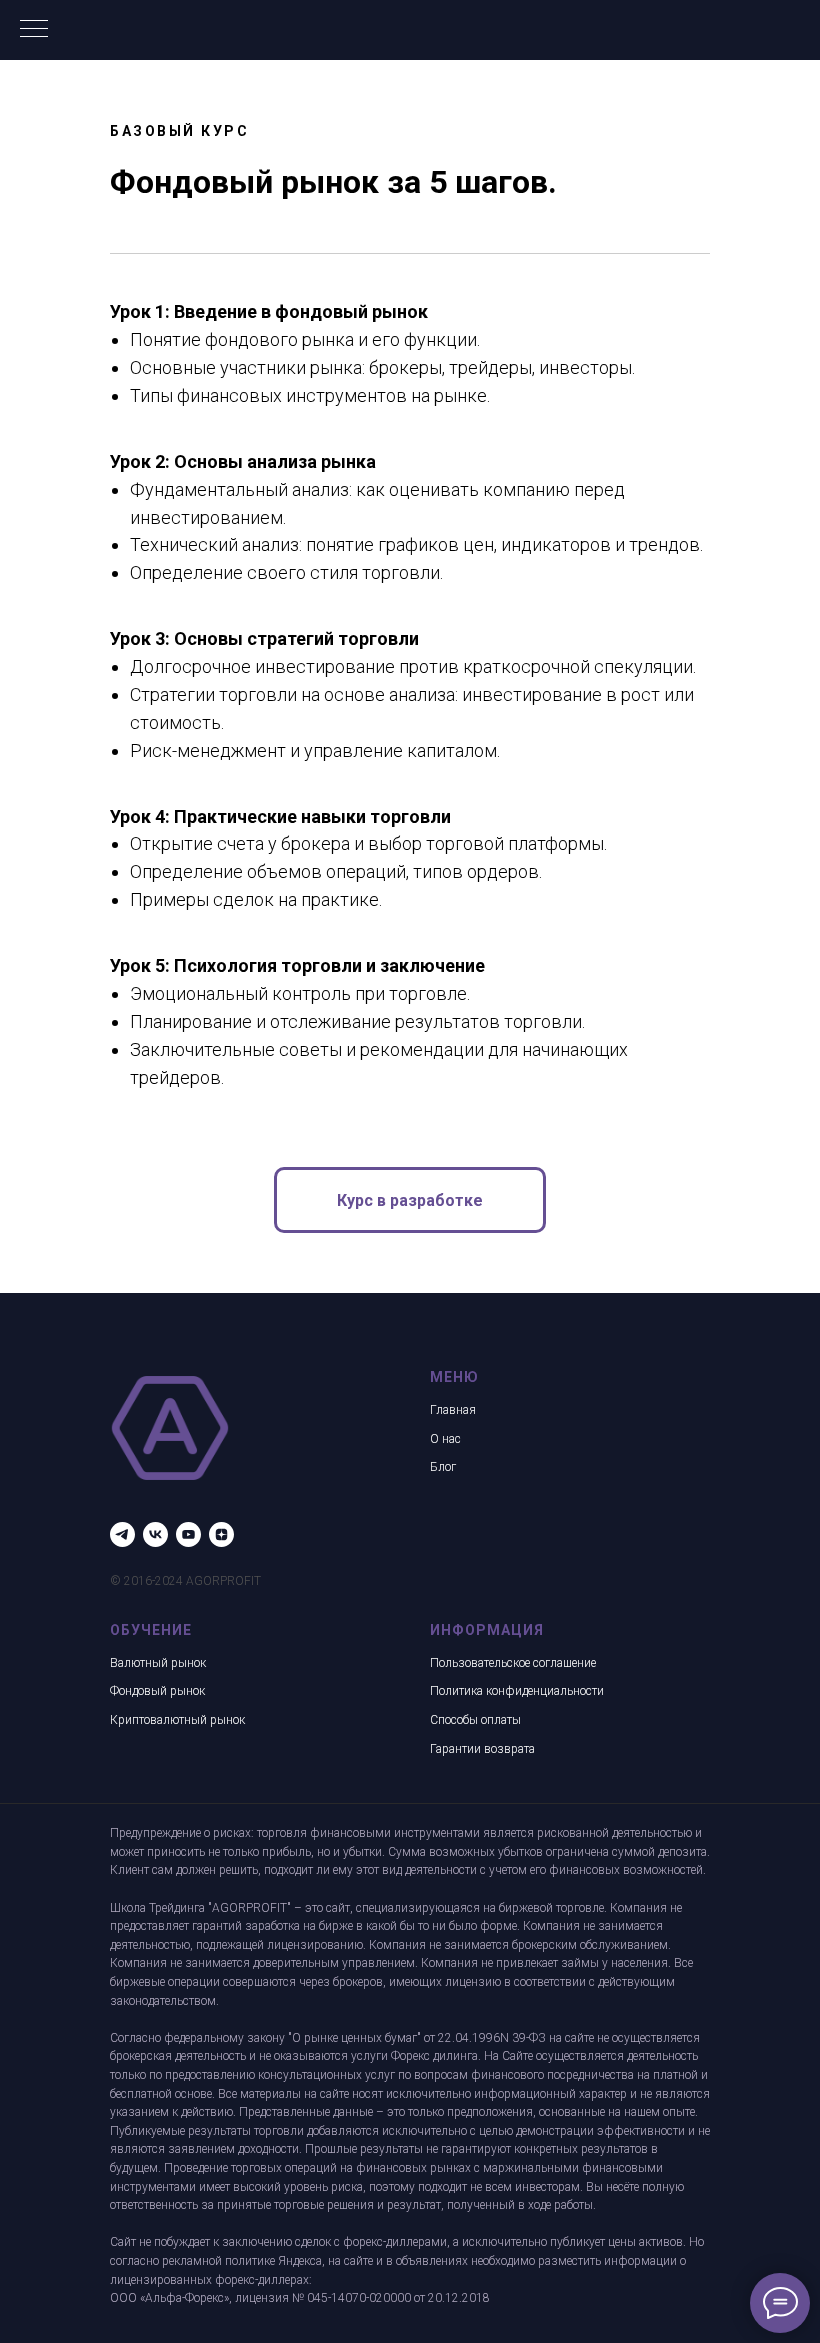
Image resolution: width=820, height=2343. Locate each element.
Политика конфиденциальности (517, 1691)
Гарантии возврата (482, 1749)
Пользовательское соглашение (513, 1663)
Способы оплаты (475, 1720)
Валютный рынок (158, 1663)
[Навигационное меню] (34, 30)
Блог (443, 1467)
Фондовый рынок (157, 1691)
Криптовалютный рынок (177, 1720)
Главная (453, 1410)
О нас (445, 1439)
